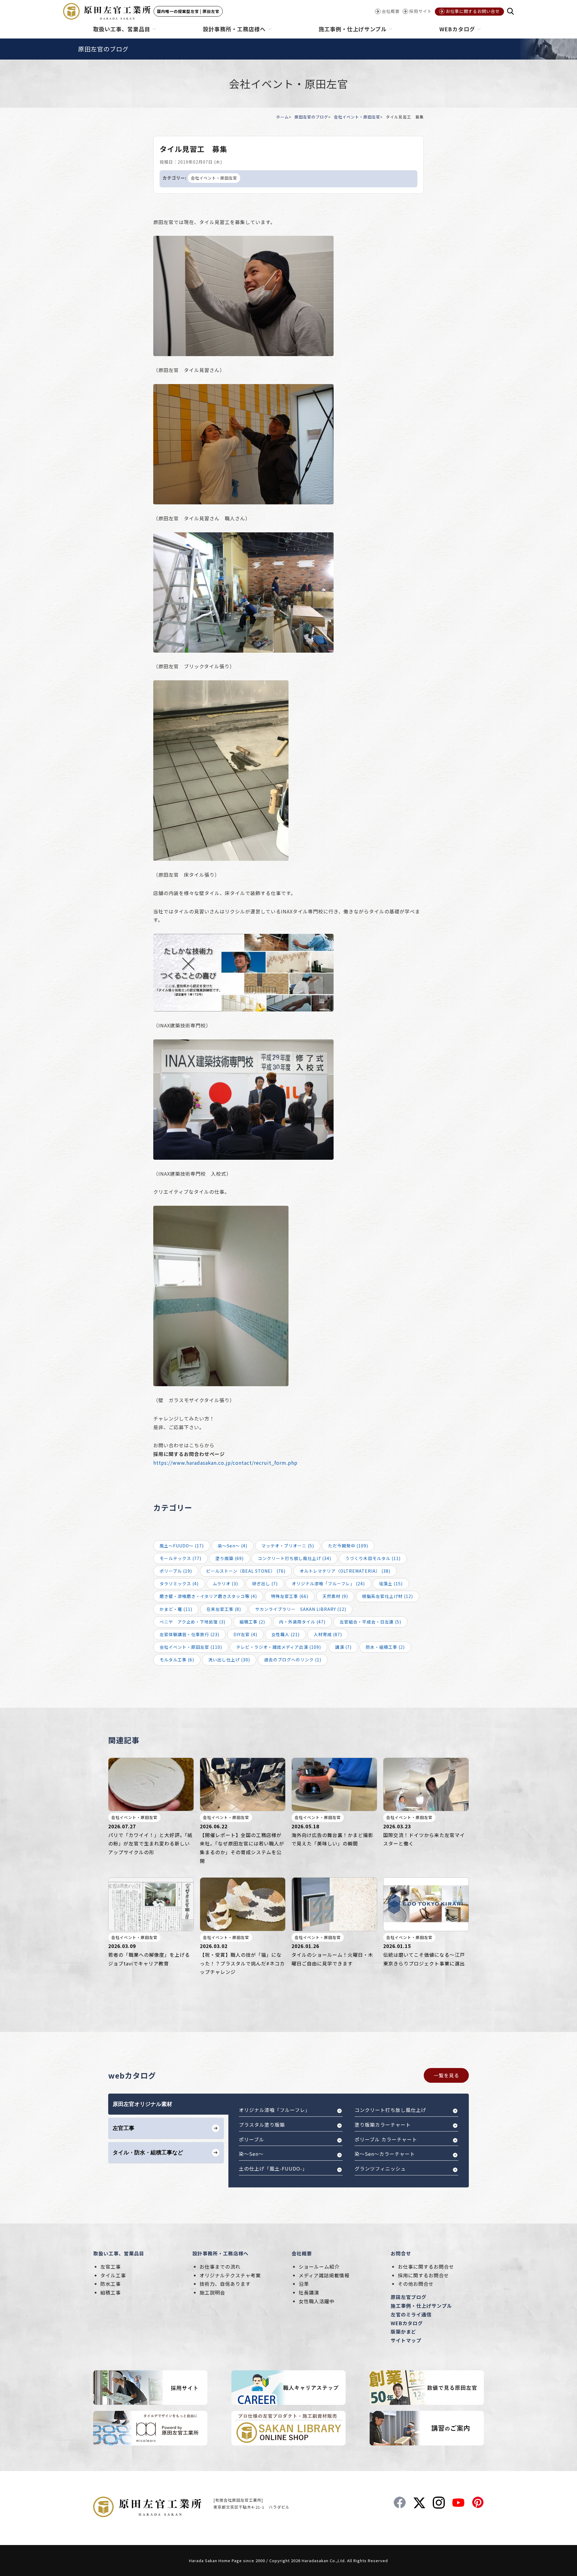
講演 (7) (343, 1647)
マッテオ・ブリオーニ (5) (288, 1546)
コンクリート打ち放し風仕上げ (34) (295, 1558)
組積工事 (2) (252, 1622)
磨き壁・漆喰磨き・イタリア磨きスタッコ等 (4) (208, 1596)
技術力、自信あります (225, 2284)
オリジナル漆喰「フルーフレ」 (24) (328, 1583)
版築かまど (403, 2331)
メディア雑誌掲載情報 (324, 2275)
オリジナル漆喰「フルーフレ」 (275, 2110)
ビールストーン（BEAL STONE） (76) (246, 1571)
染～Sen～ (251, 2154)
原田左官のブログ (311, 117)
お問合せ (401, 2253)
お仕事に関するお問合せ (426, 2267)
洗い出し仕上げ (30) (229, 1660)
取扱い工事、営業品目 (119, 2253)
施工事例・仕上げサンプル (421, 2306)
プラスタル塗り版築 (262, 2125)
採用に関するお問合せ (423, 2275)
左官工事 (111, 2267)
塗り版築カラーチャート (383, 2125)
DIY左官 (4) (245, 1634)
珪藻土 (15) (391, 1583)
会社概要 (302, 2253)
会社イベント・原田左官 (357, 117)
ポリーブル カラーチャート (386, 2139)
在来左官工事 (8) (224, 1609)
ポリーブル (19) (176, 1571)
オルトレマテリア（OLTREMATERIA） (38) (345, 1571)
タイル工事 (113, 2275)
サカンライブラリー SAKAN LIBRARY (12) (301, 1609)
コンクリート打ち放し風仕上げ (390, 2110)
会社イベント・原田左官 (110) (191, 1647)
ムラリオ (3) (225, 1583)
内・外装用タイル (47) (302, 1622)
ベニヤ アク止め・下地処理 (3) (192, 1622)
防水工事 (111, 2284)
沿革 (304, 2284)
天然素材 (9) (335, 1596)
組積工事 (111, 2292)
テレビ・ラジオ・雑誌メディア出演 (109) (279, 1647)
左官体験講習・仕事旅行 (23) (189, 1634)
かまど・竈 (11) (176, 1609)
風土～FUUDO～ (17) (182, 1546)
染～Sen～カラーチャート (385, 2154)
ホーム (282, 117)
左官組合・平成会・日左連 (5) (370, 1622)
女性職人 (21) (285, 1634)
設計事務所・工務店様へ (220, 2253)
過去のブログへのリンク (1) (293, 1660)
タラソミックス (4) (179, 1583)
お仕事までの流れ (220, 2267)
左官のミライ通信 (411, 2314)
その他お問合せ (416, 2284)
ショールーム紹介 (319, 2267)
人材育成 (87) (328, 1634)
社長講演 (309, 2292)
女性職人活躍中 (317, 2301)
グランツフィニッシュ (380, 2168)
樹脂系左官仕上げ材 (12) (388, 1596)
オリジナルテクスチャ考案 (230, 2275)
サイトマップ (406, 2340)
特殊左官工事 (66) (290, 1596)
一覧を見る (446, 2075)
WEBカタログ (407, 2323)
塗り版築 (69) (230, 1558)
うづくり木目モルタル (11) (373, 1558)
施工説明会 (212, 2292)
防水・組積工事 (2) (385, 1647)
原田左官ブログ (409, 2297)
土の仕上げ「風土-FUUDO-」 (273, 2168)
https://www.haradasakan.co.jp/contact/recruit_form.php (225, 1463)
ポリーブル (252, 2139)
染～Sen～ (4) (233, 1546)
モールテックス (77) (180, 1558)
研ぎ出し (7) (265, 1583)
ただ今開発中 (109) (348, 1546)
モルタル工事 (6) (177, 1660)
